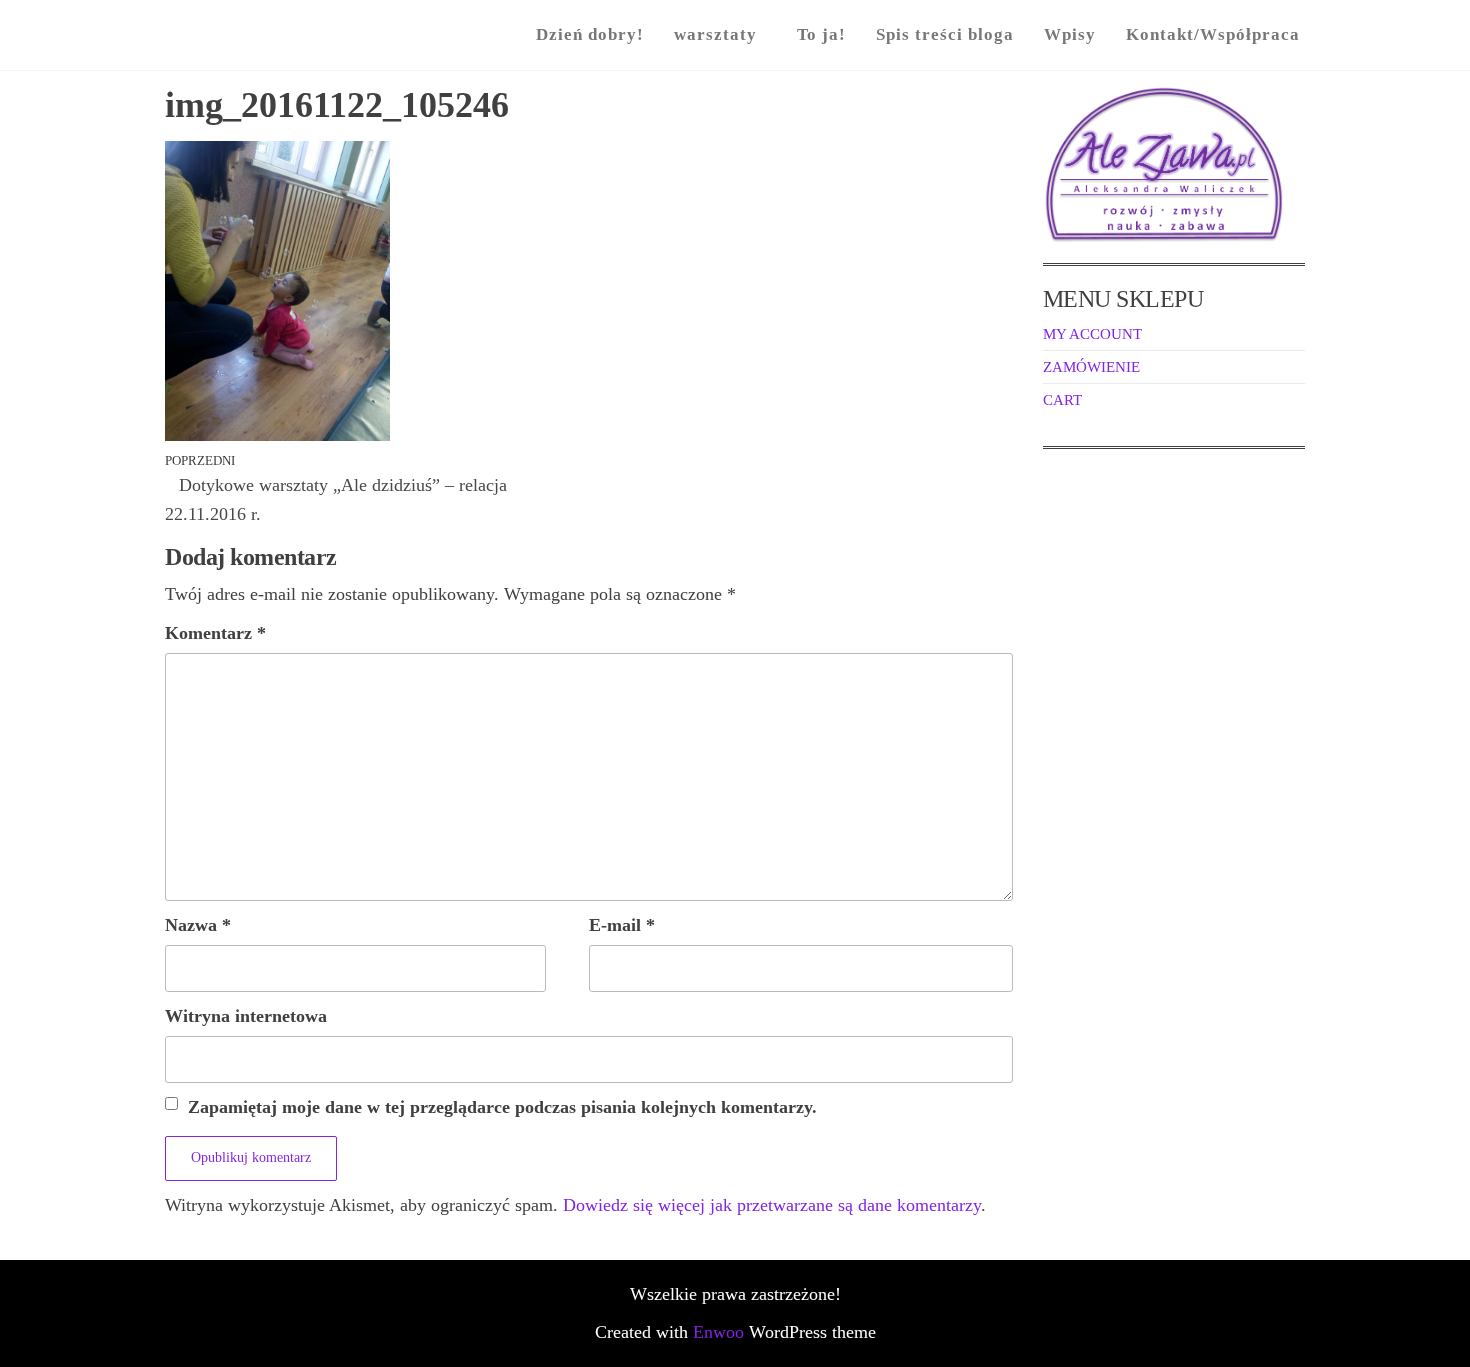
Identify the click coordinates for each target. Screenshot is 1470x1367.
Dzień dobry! (590, 34)
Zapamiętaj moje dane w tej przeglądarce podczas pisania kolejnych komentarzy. (502, 1107)
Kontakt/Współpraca (1213, 34)
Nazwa (198, 925)
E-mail (622, 925)
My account (1092, 334)
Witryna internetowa (246, 1016)
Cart (1062, 400)
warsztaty (715, 34)
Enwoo (718, 1332)
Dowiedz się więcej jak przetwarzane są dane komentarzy (772, 1205)
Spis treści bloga (945, 34)
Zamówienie (1091, 367)
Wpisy (1070, 34)
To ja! (821, 34)
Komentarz (215, 633)
